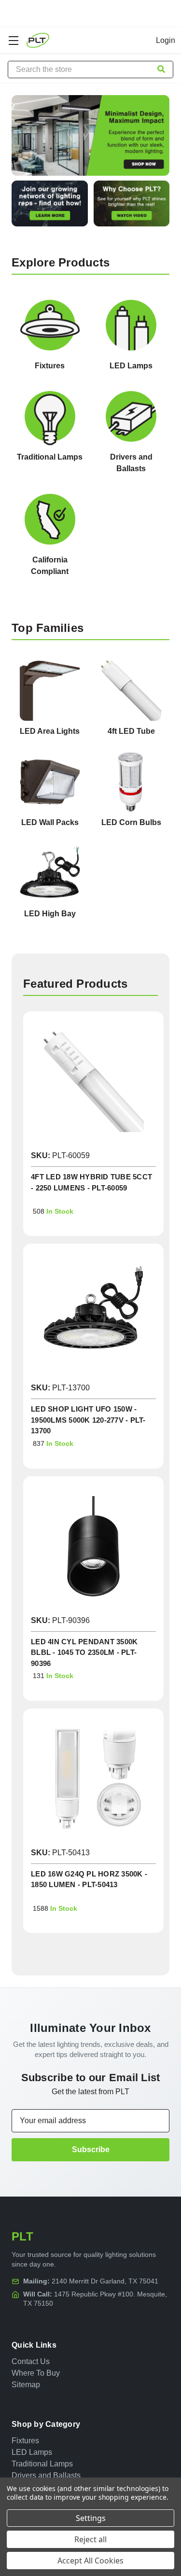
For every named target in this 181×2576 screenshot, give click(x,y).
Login (166, 40)
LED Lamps (32, 2452)
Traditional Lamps (42, 2464)
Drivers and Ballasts (46, 2475)
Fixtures (25, 2441)
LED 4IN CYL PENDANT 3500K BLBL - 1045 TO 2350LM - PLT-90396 (84, 1652)
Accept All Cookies (90, 2561)
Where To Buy (36, 2373)
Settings (91, 2518)
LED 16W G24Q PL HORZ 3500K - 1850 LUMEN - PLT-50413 (89, 1879)
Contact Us (31, 2361)
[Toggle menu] (13, 40)
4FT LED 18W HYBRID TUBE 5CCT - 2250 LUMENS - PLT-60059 (91, 1182)
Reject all (90, 2539)
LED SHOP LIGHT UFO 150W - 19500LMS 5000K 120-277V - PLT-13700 (88, 1420)
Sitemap (26, 2385)
